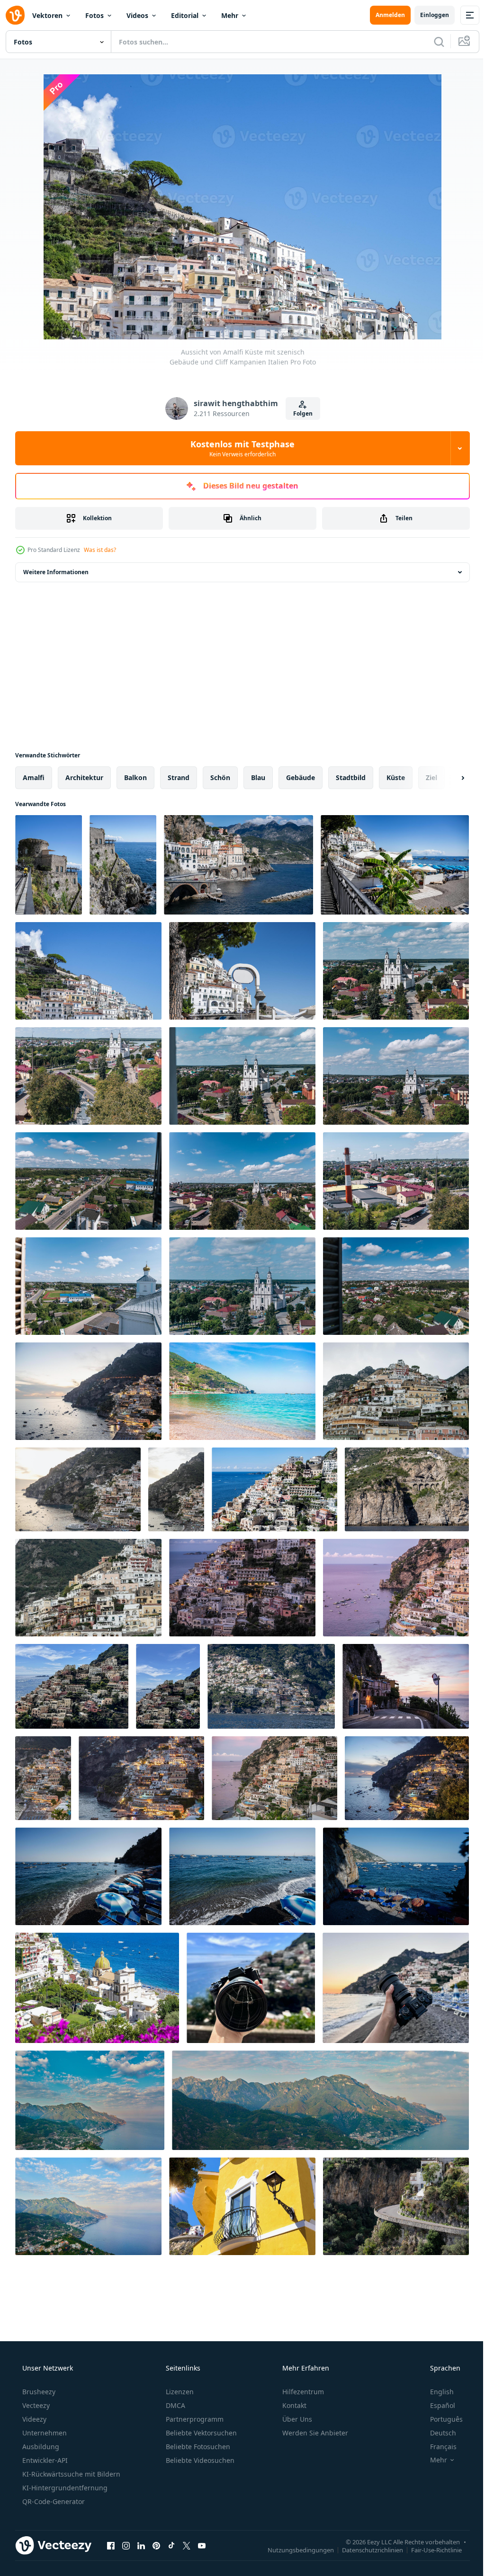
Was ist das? (100, 550)
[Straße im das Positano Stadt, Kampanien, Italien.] (396, 2206)
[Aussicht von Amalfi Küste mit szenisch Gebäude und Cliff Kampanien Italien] (88, 971)
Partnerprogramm (194, 2419)
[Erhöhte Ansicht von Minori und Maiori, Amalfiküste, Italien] (90, 2100)
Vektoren (47, 15)
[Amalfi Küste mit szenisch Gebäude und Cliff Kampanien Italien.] (49, 865)
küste (396, 777)
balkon (135, 777)
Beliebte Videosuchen (199, 2460)
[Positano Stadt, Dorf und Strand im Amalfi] (72, 1686)
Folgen (299, 413)
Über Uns (296, 2419)
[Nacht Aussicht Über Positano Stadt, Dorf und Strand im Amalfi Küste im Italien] (88, 1391)
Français (437, 2447)
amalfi (34, 777)
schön (220, 777)
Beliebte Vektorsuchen (200, 2433)
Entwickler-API (44, 2460)
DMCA (175, 2405)
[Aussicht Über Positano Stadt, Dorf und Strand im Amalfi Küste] (88, 1588)
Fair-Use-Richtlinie (429, 2549)
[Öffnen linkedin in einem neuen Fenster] (141, 2545)
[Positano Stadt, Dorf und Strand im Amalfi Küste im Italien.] (168, 1686)
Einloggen (427, 15)
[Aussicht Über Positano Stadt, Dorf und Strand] (78, 1489)
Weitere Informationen (56, 572)
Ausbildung (40, 2447)
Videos (137, 15)
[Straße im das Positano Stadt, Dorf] (406, 1686)
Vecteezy (35, 2405)
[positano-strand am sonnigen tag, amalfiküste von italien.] (88, 1876)
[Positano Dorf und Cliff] (271, 1686)
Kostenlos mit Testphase (239, 448)
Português (440, 2419)
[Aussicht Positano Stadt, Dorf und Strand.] (396, 1588)
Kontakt (293, 2405)
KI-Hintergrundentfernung (64, 2488)
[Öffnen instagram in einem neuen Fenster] (126, 2545)
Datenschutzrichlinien (365, 2549)
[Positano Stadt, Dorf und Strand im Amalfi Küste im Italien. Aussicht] (274, 1489)
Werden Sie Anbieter (314, 2433)
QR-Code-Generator (53, 2501)
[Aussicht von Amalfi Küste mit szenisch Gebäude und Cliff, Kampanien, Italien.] (123, 865)
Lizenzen (179, 2392)
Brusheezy (38, 2392)
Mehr (230, 15)
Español (436, 2405)
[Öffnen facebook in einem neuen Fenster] (111, 2545)
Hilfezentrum (302, 2392)
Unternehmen (44, 2433)
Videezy (33, 2419)
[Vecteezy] (15, 15)
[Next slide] (448, 778)
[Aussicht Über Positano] (176, 1489)
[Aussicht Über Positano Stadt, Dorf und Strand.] (396, 1391)
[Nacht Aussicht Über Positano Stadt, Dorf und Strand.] (407, 1778)
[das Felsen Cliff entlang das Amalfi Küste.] (407, 1489)
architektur (84, 777)
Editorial (185, 15)
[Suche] (432, 42)
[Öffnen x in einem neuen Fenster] (187, 2545)
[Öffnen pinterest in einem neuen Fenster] (156, 2545)
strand (179, 777)
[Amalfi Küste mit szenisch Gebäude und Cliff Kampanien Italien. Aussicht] (395, 865)
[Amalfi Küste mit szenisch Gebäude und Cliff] (242, 971)
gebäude (301, 777)
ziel (431, 777)
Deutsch (437, 2433)
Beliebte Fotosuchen (197, 2447)
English (436, 2392)
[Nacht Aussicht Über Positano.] (43, 1778)
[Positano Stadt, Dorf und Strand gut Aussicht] (242, 1588)
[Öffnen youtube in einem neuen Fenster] (202, 2545)
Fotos (94, 15)
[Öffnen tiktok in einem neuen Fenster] (171, 2545)
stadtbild (351, 777)
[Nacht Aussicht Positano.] (141, 1778)
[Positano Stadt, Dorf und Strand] (274, 1778)
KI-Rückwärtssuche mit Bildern (70, 2474)
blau (258, 777)
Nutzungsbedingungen (294, 2549)
